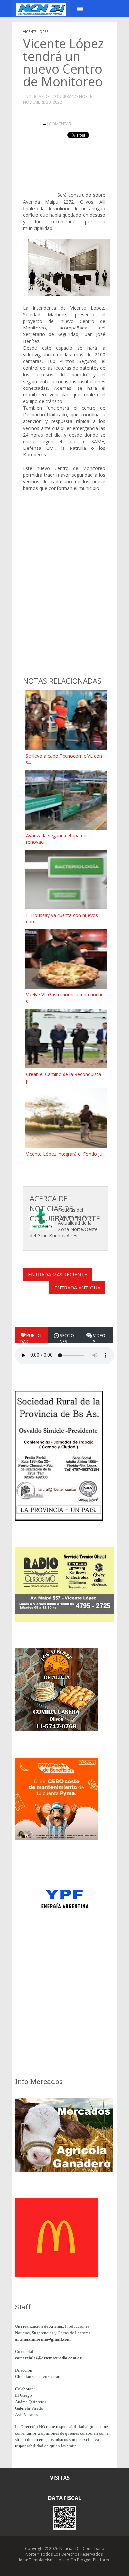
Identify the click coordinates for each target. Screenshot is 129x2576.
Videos (99, 1338)
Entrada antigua (77, 1288)
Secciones (67, 1338)
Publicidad (31, 1338)
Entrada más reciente (58, 1274)
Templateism (41, 2560)
